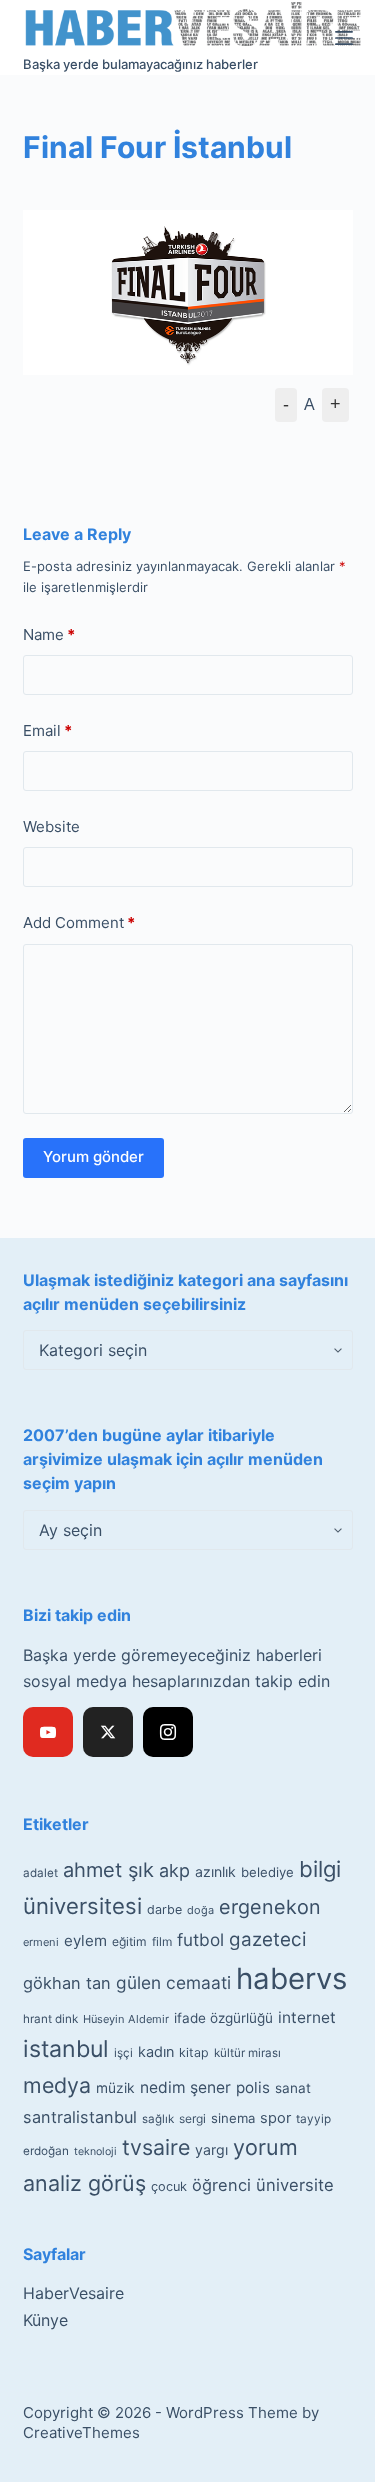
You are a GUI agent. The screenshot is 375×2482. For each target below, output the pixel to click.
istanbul (66, 2049)
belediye (267, 1872)
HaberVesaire (73, 2293)
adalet (40, 1873)
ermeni (41, 1942)
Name (49, 634)
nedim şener (185, 2087)
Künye (45, 2320)
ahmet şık (108, 1870)
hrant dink (50, 2019)
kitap (194, 2052)
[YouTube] (48, 1732)
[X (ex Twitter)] (108, 1732)
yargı (211, 2149)
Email (47, 730)
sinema (233, 2118)
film (162, 1941)
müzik (115, 2088)
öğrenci (221, 2185)
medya (57, 2085)
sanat (293, 2088)
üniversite (295, 2185)
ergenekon (270, 1907)
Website (51, 826)
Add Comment (79, 922)
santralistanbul (80, 2117)
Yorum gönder (93, 1156)
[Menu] (344, 38)
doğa (200, 1910)
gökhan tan (67, 1983)
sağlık (158, 2119)
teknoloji (95, 2151)
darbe (164, 1909)
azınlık (215, 1871)
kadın (156, 2051)
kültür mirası (247, 2053)
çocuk (169, 2186)
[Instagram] (168, 1732)
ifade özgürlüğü (223, 2018)
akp (174, 1870)
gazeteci (267, 1939)
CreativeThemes (81, 2432)
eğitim (129, 1941)
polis (253, 2087)
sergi (192, 2118)
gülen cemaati (173, 1982)
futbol (200, 1939)
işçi (123, 2053)
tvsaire (156, 2147)
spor (275, 2118)
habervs (291, 1978)
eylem (85, 1940)
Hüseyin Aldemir (126, 2019)
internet (307, 2017)
